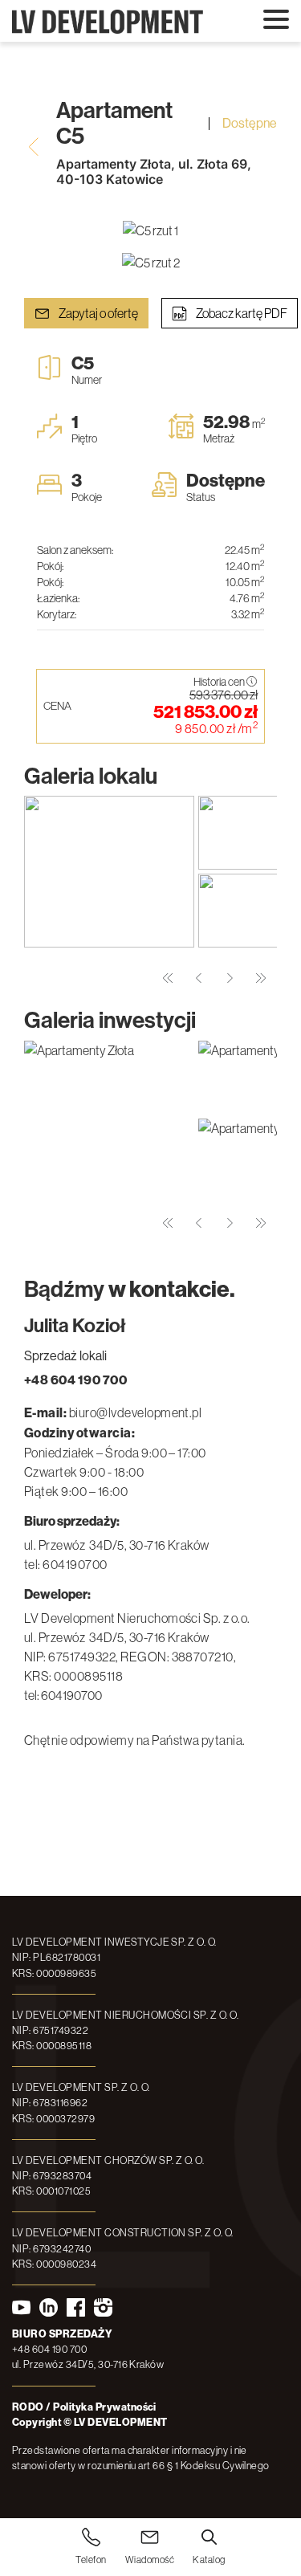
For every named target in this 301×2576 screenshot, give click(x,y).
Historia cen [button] (220, 682)
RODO (28, 2407)
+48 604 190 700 (75, 1380)
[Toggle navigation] (276, 20)
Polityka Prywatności (105, 2407)
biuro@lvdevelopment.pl (136, 1412)
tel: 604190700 (66, 1564)
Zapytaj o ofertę (98, 313)
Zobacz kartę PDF (241, 313)
